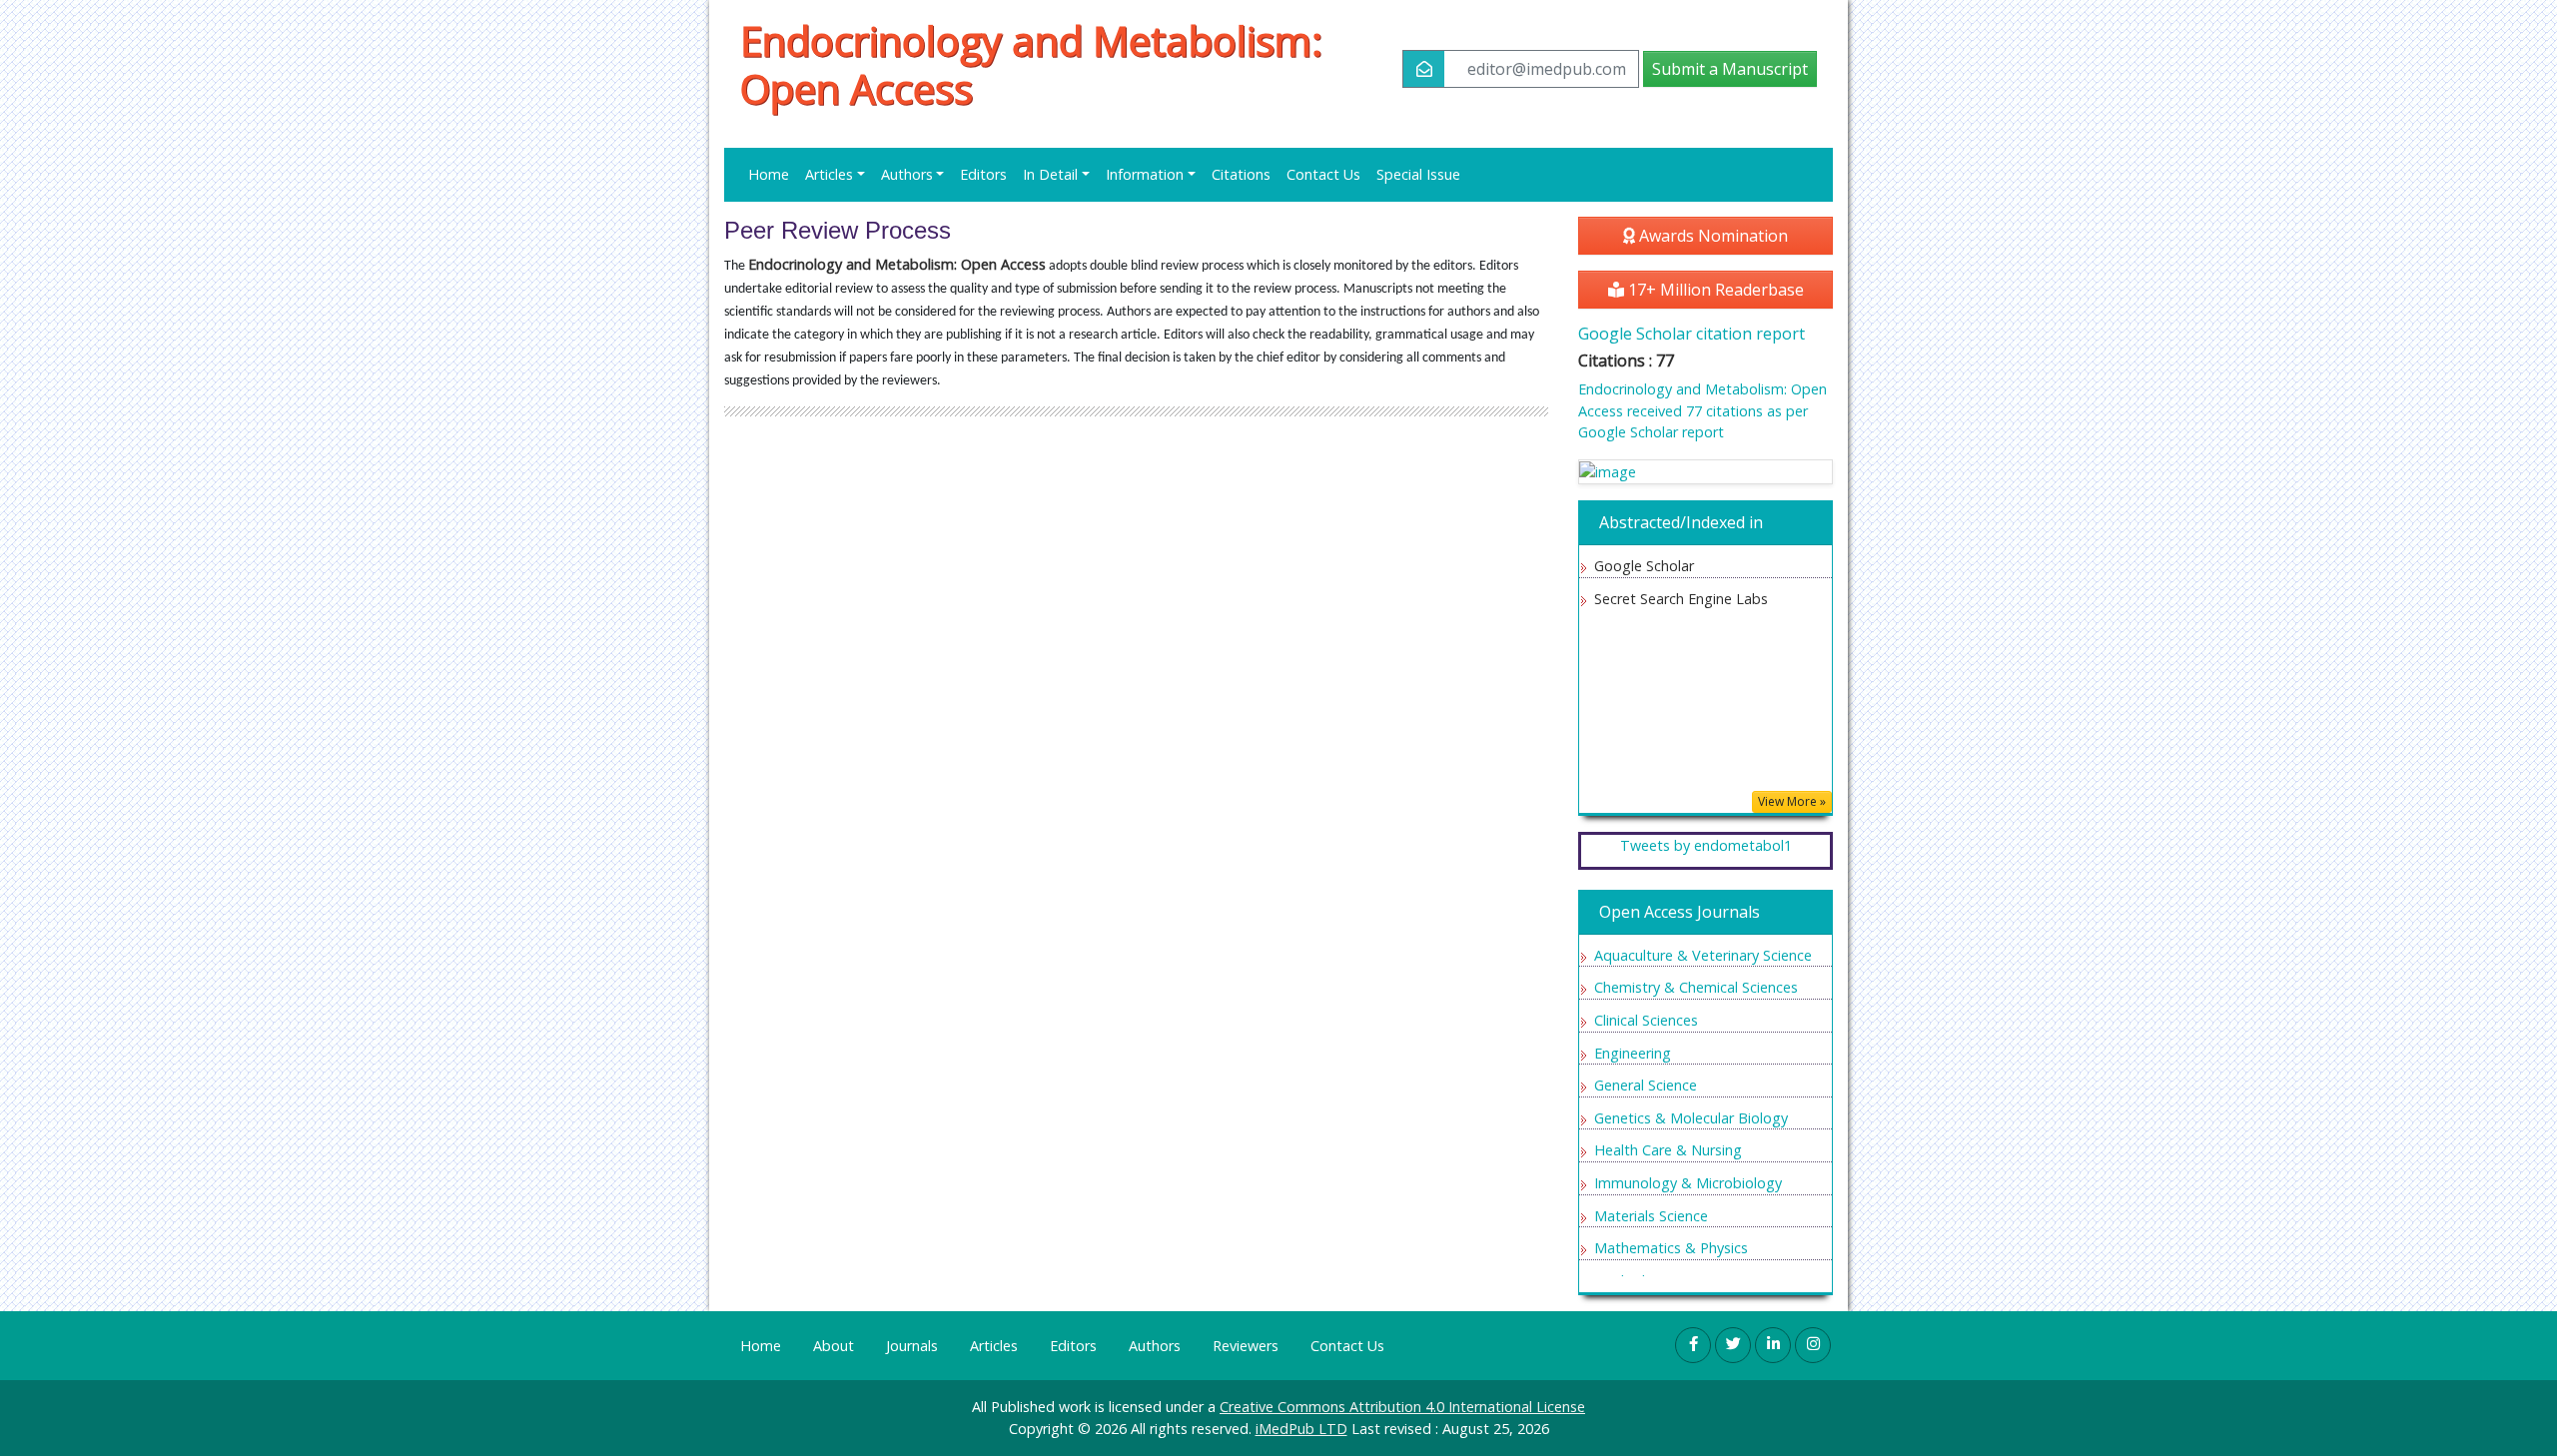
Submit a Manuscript (1730, 69)
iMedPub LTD (1301, 1429)
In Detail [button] (1050, 174)
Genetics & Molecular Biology (1691, 1118)
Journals (912, 1346)
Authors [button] (907, 174)
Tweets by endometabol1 (1706, 845)
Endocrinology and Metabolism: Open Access (1031, 65)
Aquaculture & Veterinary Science (1703, 955)
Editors (983, 174)
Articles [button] (829, 174)
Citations (1241, 174)
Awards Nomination (1711, 236)
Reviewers (1246, 1346)
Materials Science (1651, 1216)
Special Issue (1418, 174)
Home (769, 174)
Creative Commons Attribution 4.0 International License (1402, 1407)
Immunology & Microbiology (1688, 1183)
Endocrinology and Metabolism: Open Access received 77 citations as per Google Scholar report (1703, 410)
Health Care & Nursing (1668, 1150)
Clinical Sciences (1646, 1020)
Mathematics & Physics (1671, 1248)
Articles (994, 1346)
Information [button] (1145, 174)
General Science (1646, 1085)
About (834, 1346)
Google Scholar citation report (1692, 334)
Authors (1155, 1346)
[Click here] (1705, 472)
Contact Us (1323, 174)
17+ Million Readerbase (1714, 290)
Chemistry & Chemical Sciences (1696, 987)
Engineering (1633, 1053)
